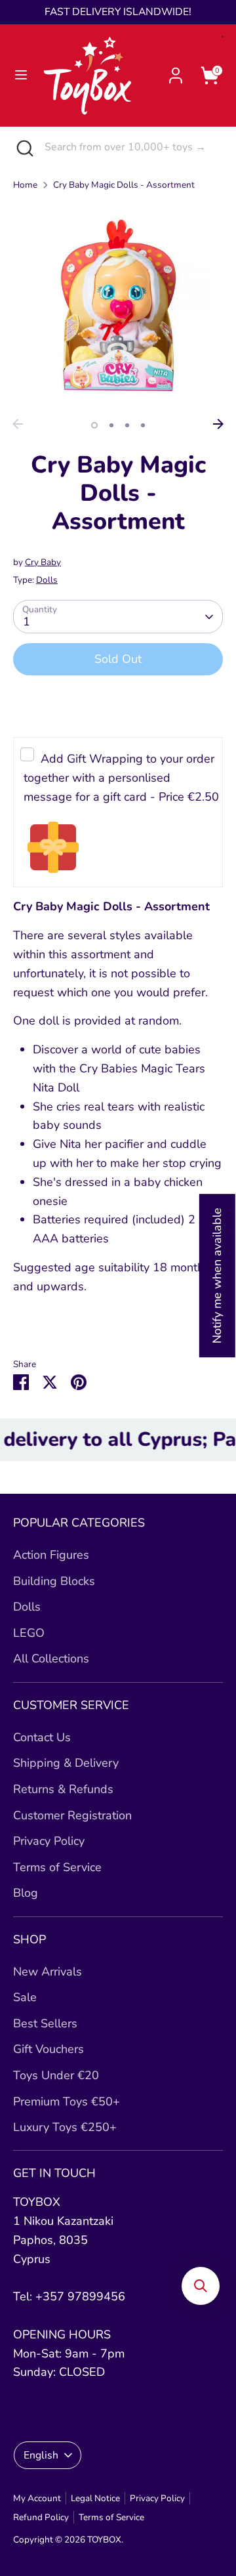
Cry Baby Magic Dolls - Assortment (124, 185)
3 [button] (127, 425)
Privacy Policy (49, 1841)
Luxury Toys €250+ (65, 2127)
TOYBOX (104, 2540)
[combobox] (130, 147)
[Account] (176, 72)
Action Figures (51, 1555)
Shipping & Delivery (66, 1763)
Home (25, 185)
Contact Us (42, 1737)
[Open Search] (22, 147)
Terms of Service (57, 1867)
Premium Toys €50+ (67, 2101)
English (41, 2455)
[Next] (218, 424)
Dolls (47, 580)
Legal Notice (95, 2498)
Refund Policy (41, 2517)
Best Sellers (45, 2023)
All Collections (51, 1658)
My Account (37, 2498)
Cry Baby (43, 562)
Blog (26, 1893)
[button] (201, 2286)
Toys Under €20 (56, 2075)
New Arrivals (48, 1972)
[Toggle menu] (21, 75)
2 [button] (111, 425)
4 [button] (143, 425)
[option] (118, 307)
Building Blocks (54, 1581)
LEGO (29, 1633)
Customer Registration (72, 1815)
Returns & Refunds (63, 1789)
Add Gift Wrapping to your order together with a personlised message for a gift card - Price (121, 778)
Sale (25, 1997)
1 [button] (94, 425)
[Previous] (18, 424)
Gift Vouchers (49, 2049)
